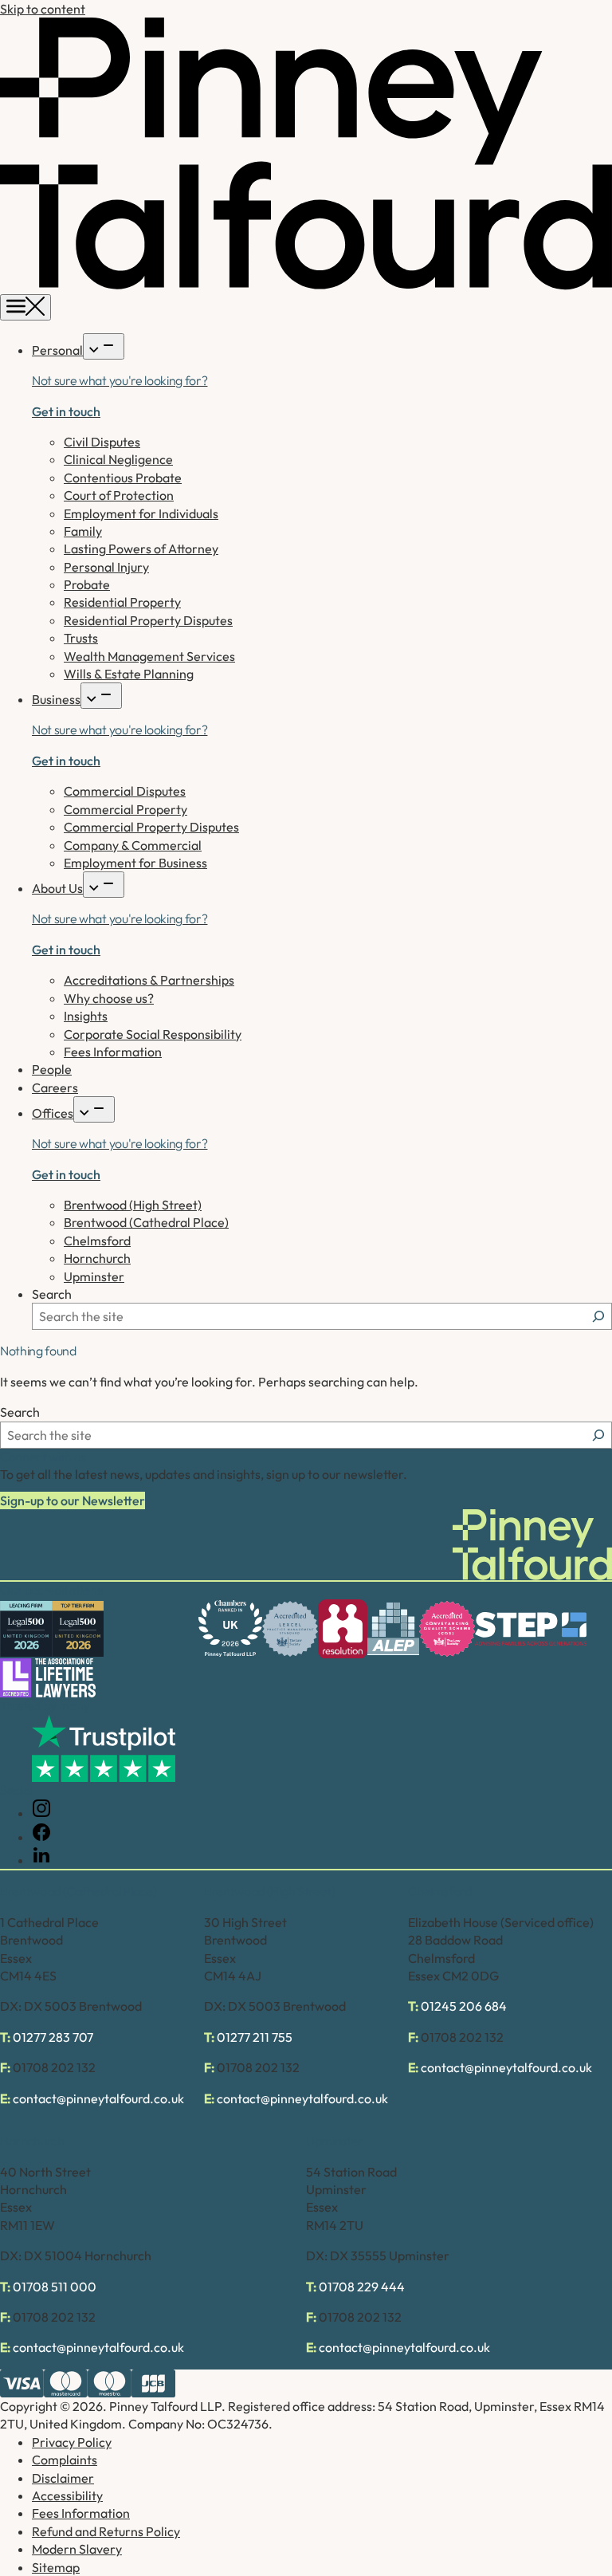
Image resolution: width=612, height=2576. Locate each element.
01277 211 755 (255, 2037)
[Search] (598, 1316)
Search (52, 1294)
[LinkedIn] (41, 1860)
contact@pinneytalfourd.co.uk (98, 2098)
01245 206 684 (464, 2006)
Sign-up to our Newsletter (73, 1500)
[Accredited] (290, 1629)
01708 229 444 (362, 2287)
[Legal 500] (26, 1629)
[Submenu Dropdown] (104, 346)
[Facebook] (41, 1837)
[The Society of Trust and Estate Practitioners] (531, 1629)
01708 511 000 (55, 2287)
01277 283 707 (53, 2037)
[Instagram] (41, 1813)
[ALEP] (393, 1629)
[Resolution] (343, 1629)
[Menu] (25, 307)
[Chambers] (230, 1628)
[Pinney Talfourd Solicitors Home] (306, 285)
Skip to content (43, 9)
